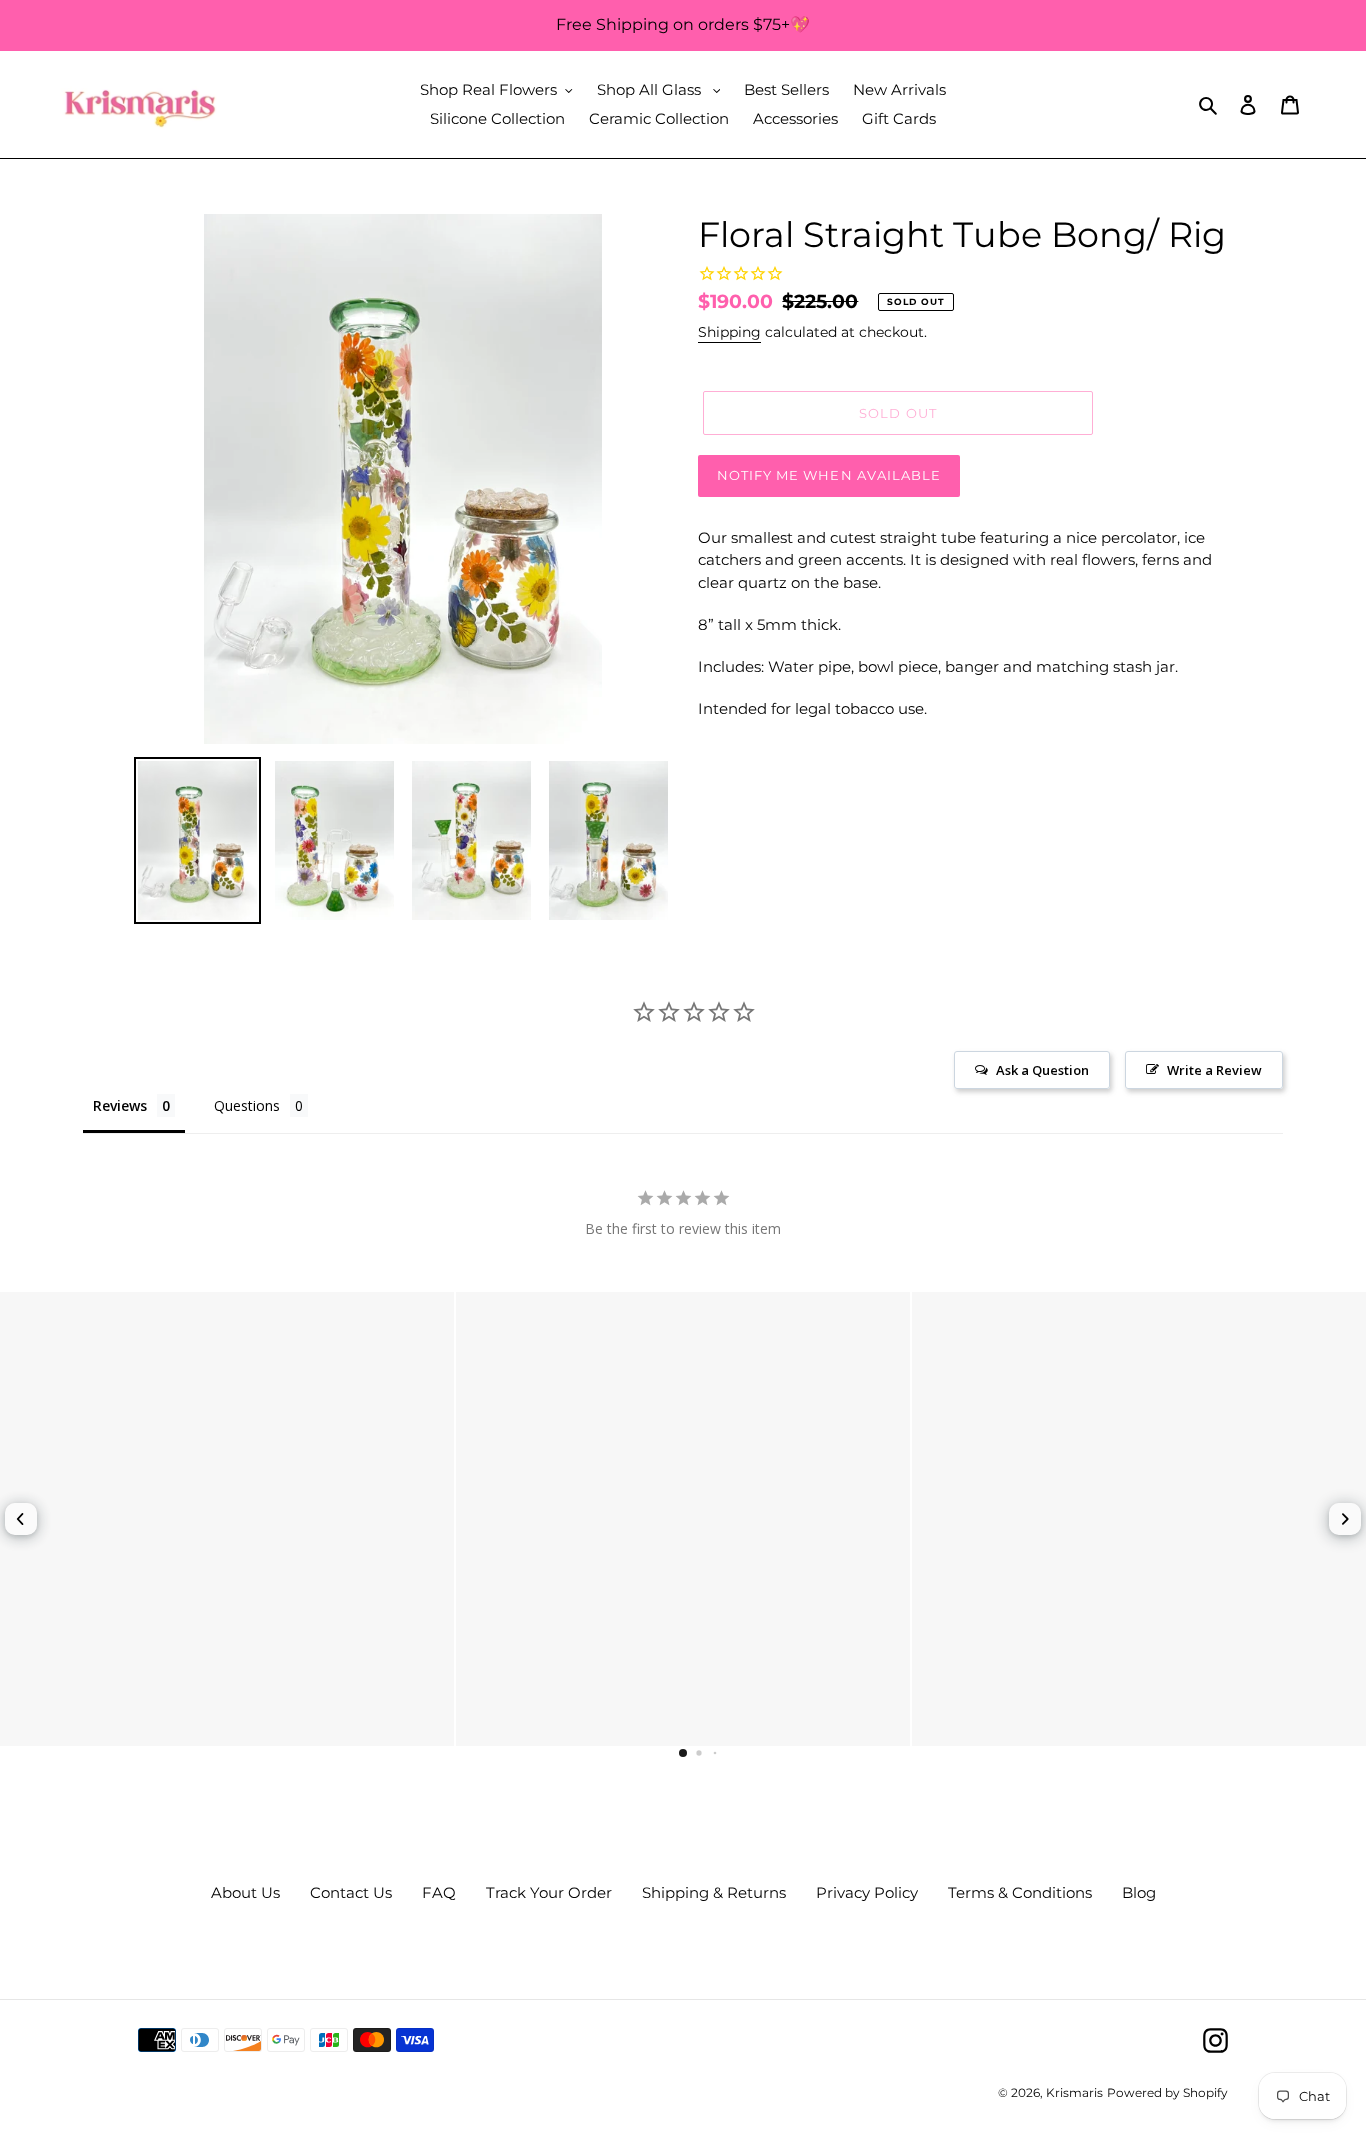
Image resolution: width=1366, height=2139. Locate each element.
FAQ (439, 1892)
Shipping (729, 332)
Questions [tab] (247, 1105)
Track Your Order (549, 1892)
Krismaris (1074, 2092)
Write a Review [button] (1214, 1070)
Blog (1139, 1892)
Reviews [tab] (120, 1105)
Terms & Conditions (1020, 1892)
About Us (245, 1892)
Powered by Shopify (1167, 2092)
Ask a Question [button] (1042, 1070)
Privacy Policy (867, 1892)
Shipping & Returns (714, 1892)
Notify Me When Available (829, 475)
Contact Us (351, 1892)
